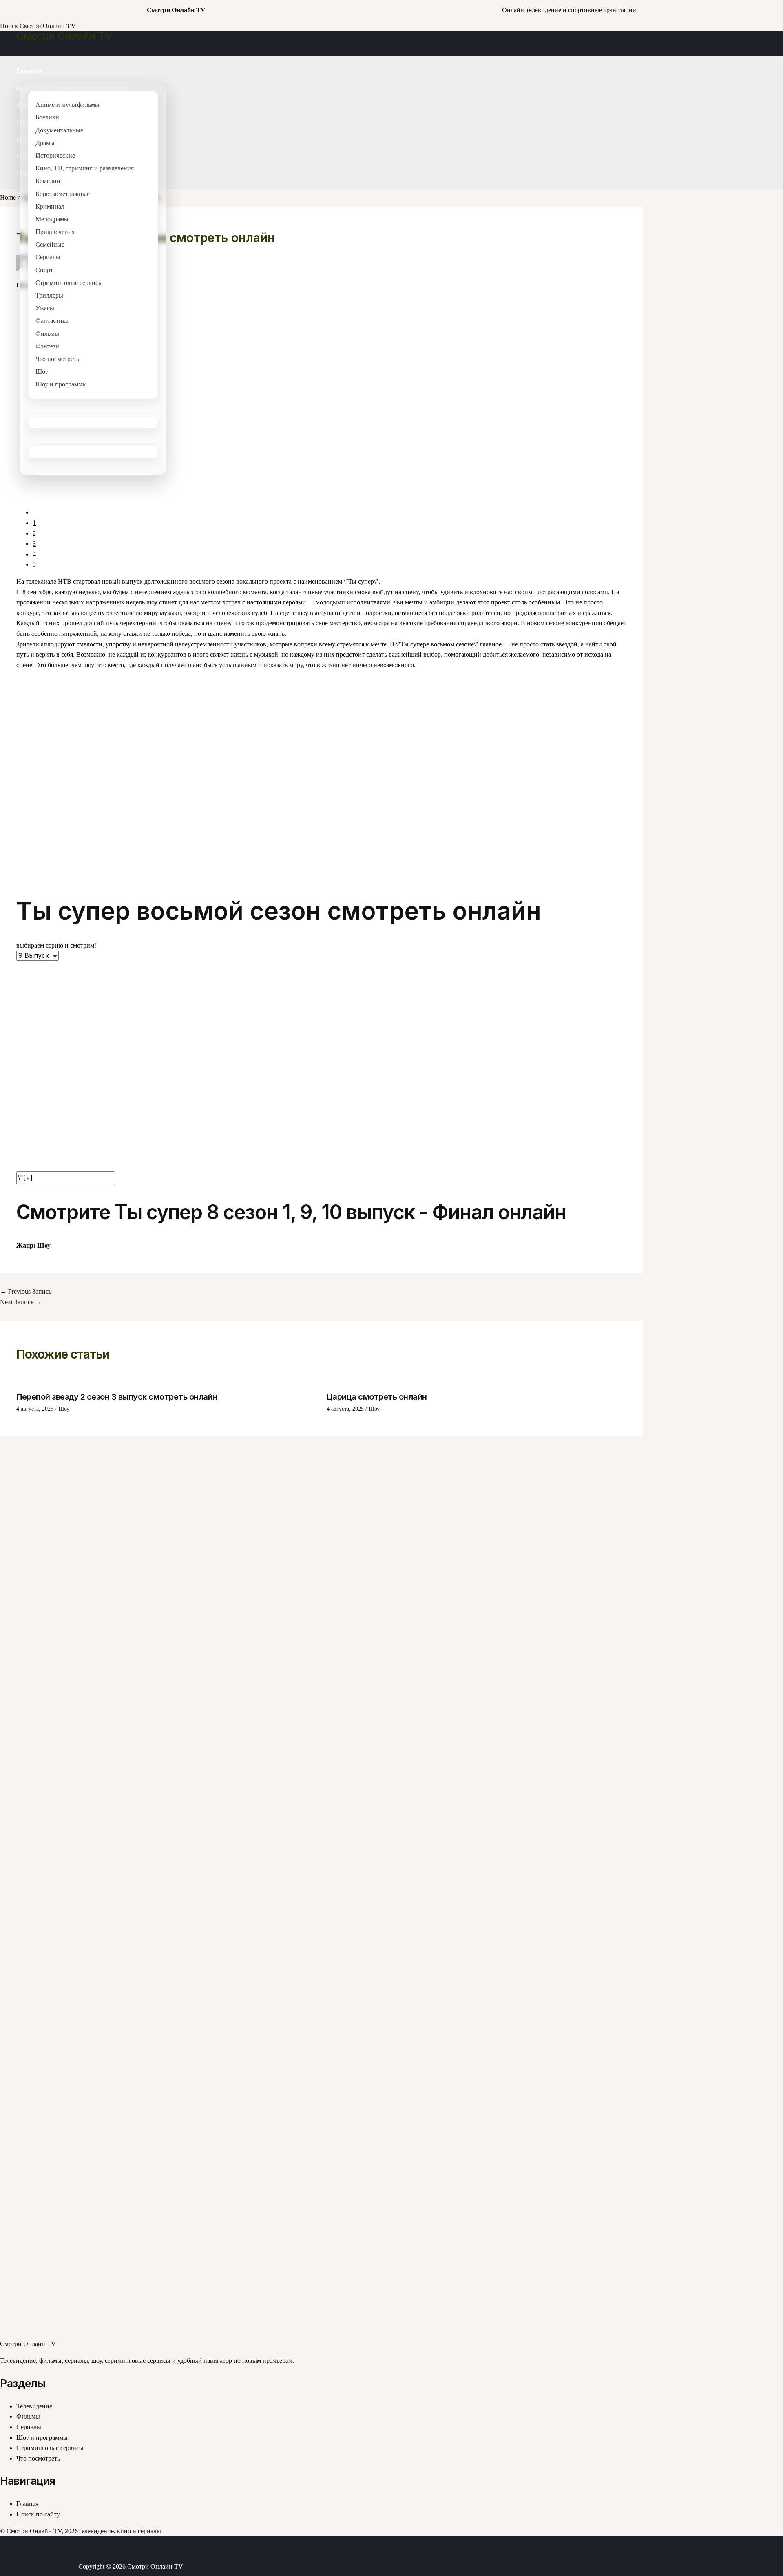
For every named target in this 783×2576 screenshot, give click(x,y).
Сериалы (29, 2427)
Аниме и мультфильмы (67, 105)
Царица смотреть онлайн (377, 1397)
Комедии (48, 181)
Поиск (9, 26)
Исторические (55, 155)
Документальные (59, 130)
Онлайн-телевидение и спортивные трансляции (569, 10)
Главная (29, 71)
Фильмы (28, 2416)
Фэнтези (47, 346)
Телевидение (34, 2406)
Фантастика (52, 321)
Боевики (47, 118)
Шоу (44, 1245)
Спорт (44, 270)
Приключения (55, 232)
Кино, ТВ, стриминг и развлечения (85, 168)
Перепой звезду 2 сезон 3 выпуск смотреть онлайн (117, 1397)
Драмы (45, 143)
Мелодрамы (52, 219)
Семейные (50, 244)
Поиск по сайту (38, 2514)
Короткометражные (63, 194)
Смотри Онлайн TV (64, 36)
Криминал (50, 206)
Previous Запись (26, 1291)
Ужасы (45, 308)
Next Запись (21, 1302)
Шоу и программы (42, 2438)
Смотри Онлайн (48, 26)
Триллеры (49, 295)
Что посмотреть (38, 2458)
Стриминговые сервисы (50, 2448)
